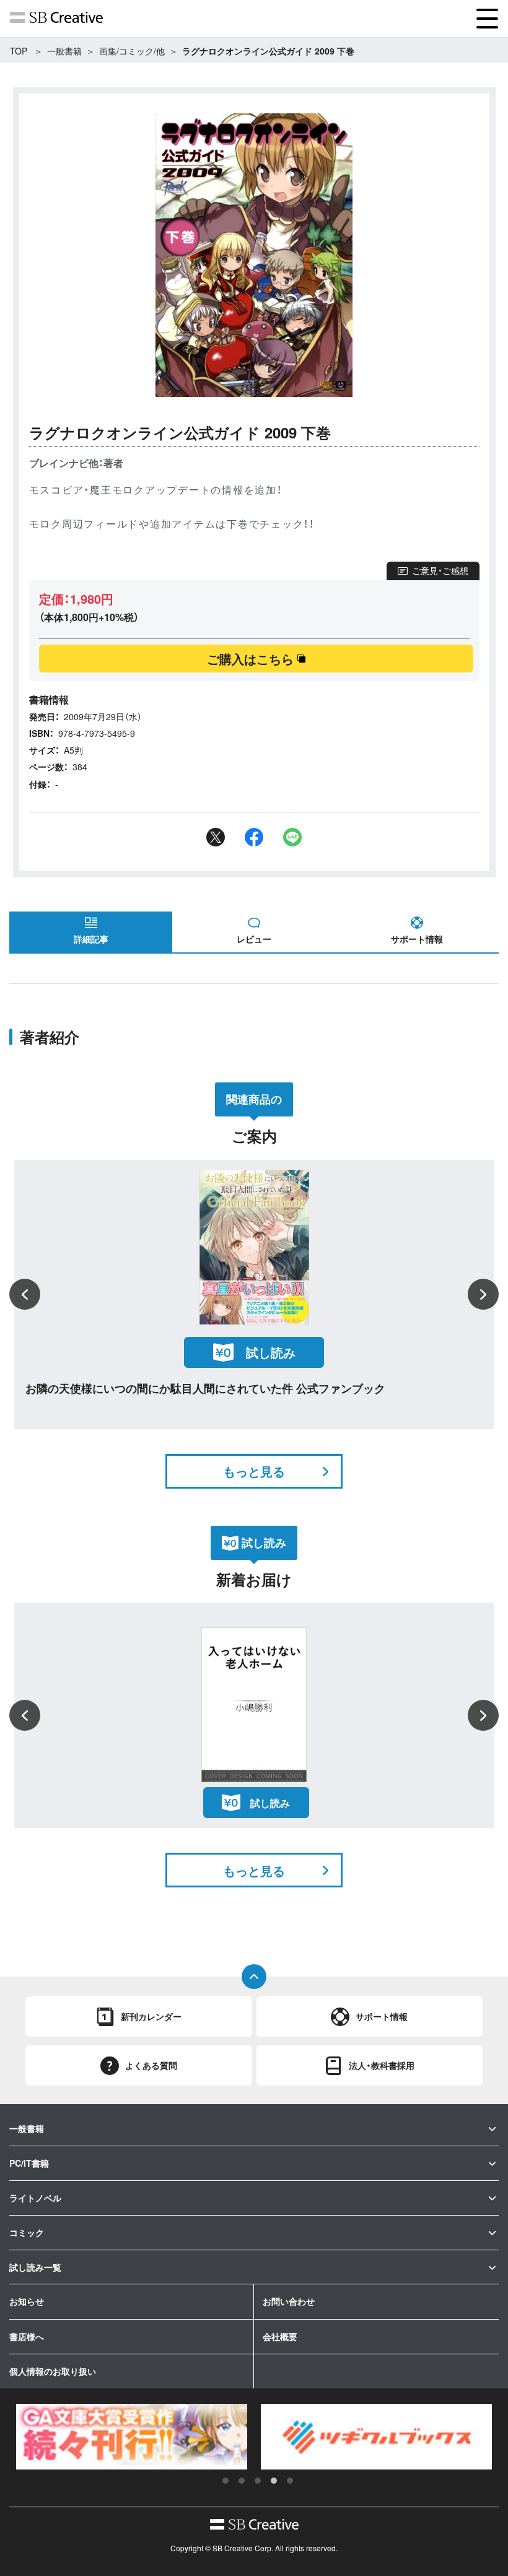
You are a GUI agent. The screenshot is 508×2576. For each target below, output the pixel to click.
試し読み (270, 1803)
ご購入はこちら (250, 659)
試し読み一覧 (35, 2267)
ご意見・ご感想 (440, 570)
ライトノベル (35, 2198)
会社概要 (280, 2336)
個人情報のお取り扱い (53, 2371)
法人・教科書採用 (382, 2065)
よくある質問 (151, 2065)
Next (483, 1294)
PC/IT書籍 (29, 2163)
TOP (19, 51)
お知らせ (27, 2301)
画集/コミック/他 (132, 51)
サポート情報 (417, 939)
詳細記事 (91, 939)
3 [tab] (258, 2481)
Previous (25, 1294)
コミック (27, 2232)
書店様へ (27, 2336)
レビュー (254, 939)
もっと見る (254, 1471)
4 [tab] (274, 2481)
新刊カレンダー (151, 2016)
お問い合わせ (289, 2301)
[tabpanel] (132, 2437)
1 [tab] (226, 2481)
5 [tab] (290, 2481)
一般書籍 (64, 51)
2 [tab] (242, 2481)
